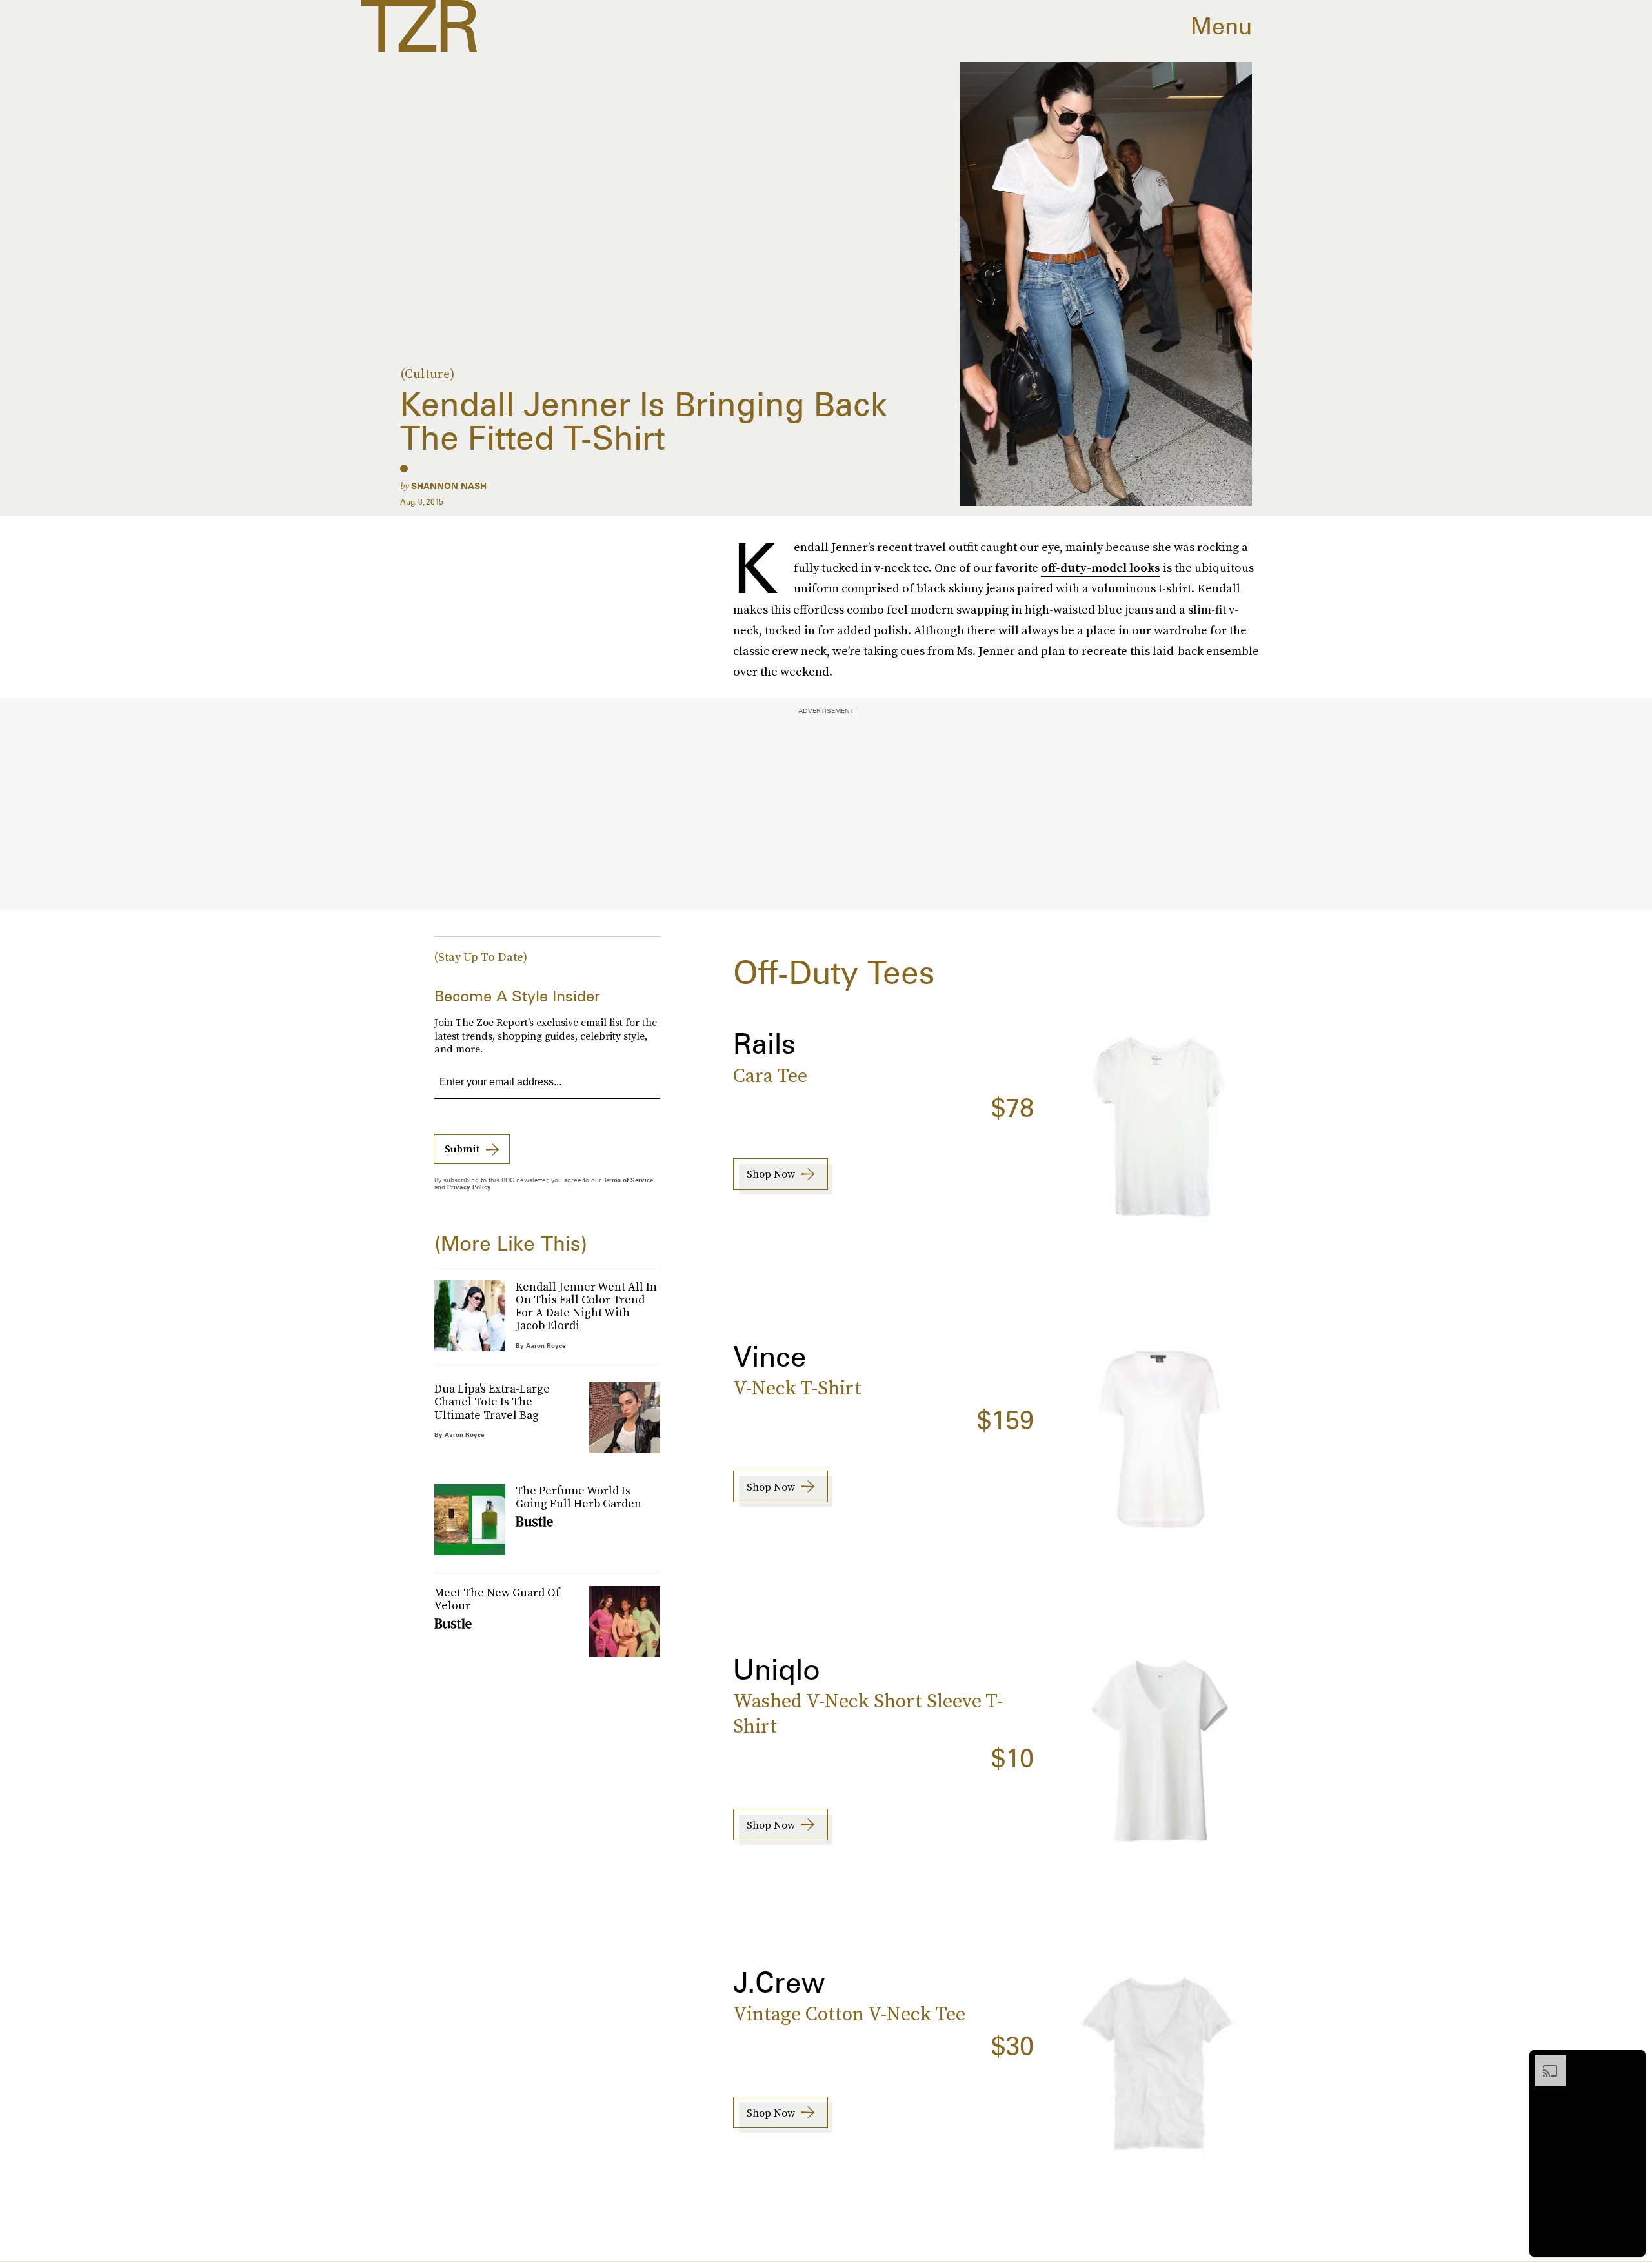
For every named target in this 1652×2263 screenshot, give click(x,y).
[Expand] (1544, 2062)
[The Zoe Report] (419, 26)
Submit (462, 1149)
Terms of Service (628, 1180)
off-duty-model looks (1101, 568)
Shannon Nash (449, 486)
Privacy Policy (469, 1187)
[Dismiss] (1631, 2062)
